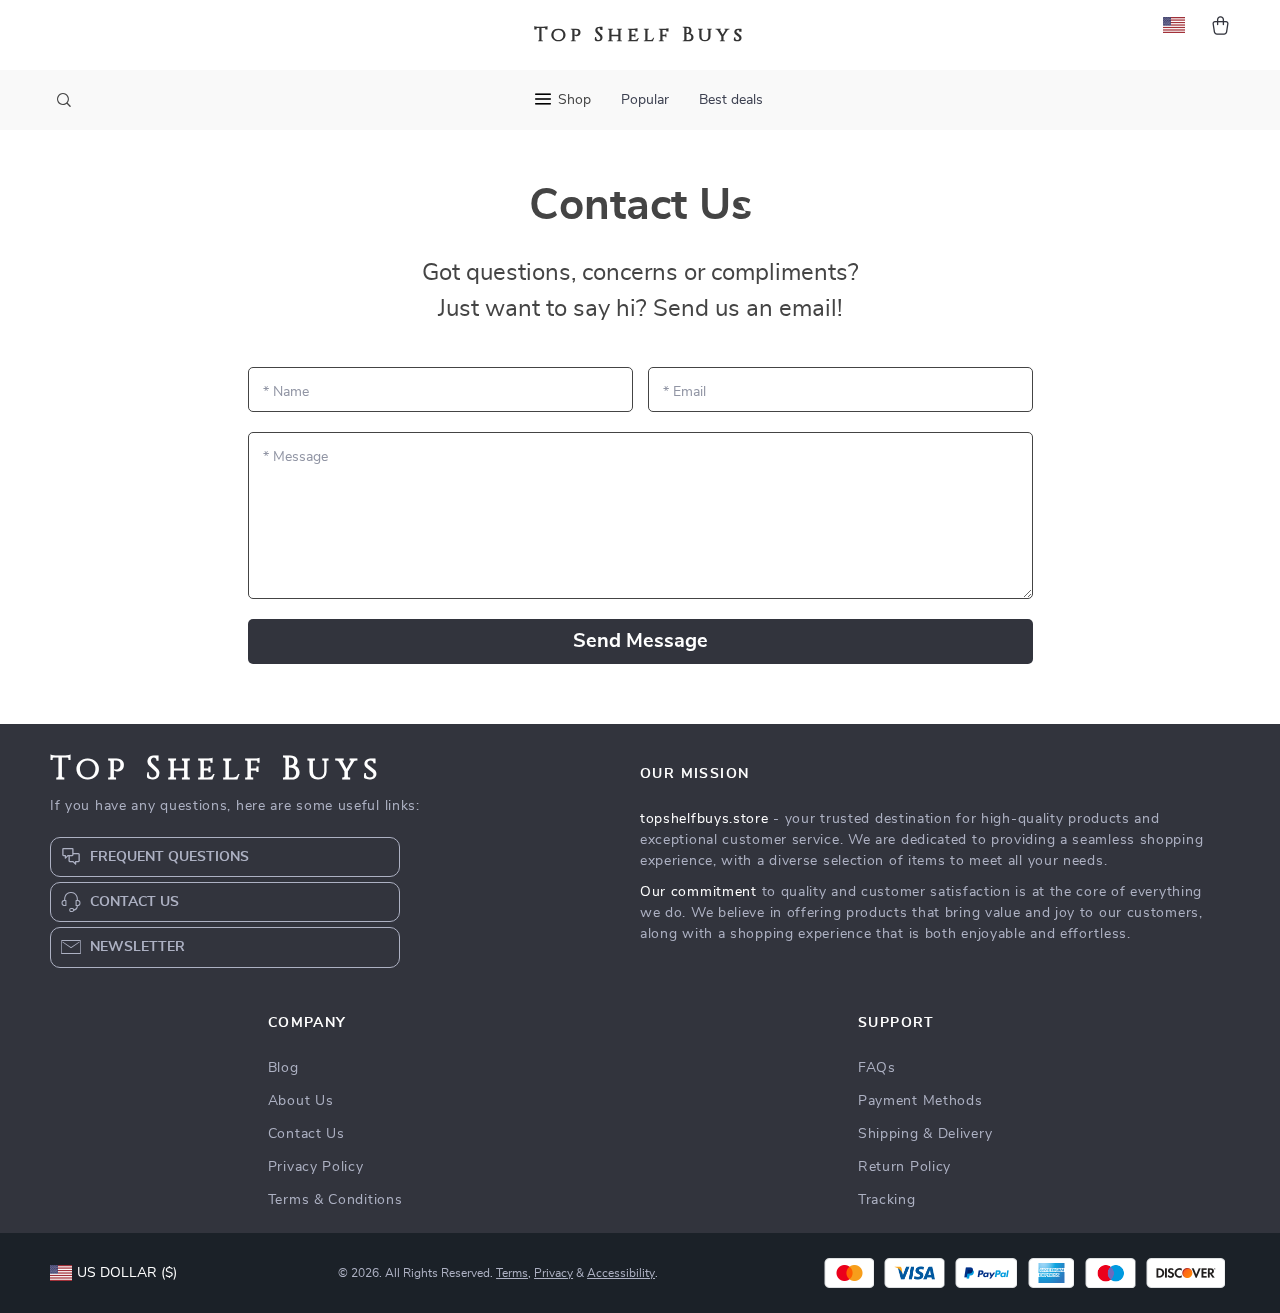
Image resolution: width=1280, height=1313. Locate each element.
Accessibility (621, 1273)
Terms (512, 1273)
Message (295, 457)
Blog (283, 1068)
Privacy (553, 1273)
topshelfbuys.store (704, 819)
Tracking (887, 1200)
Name (286, 392)
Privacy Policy (316, 1167)
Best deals (731, 100)
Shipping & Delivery (925, 1134)
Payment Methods (920, 1101)
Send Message (640, 641)
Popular (645, 100)
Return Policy (904, 1167)
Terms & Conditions (335, 1200)
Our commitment (698, 892)
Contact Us (306, 1134)
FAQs (877, 1068)
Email (684, 392)
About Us (301, 1101)
